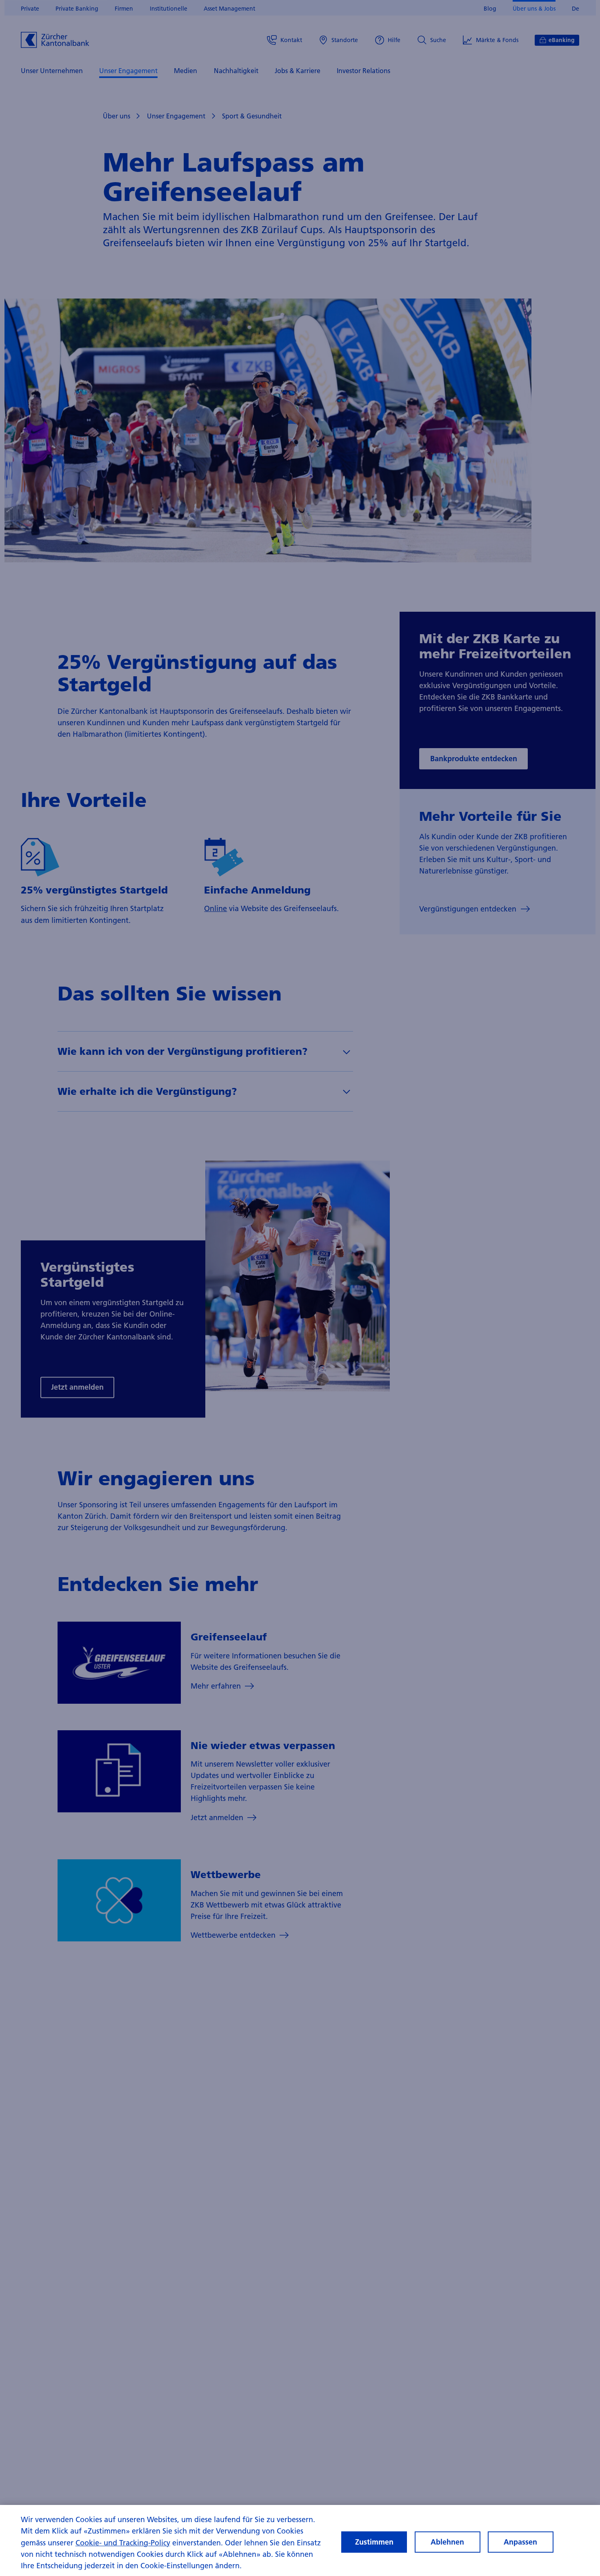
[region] (300, 2540)
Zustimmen (374, 2542)
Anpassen (520, 2542)
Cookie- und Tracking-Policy (123, 2543)
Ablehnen (447, 2542)
